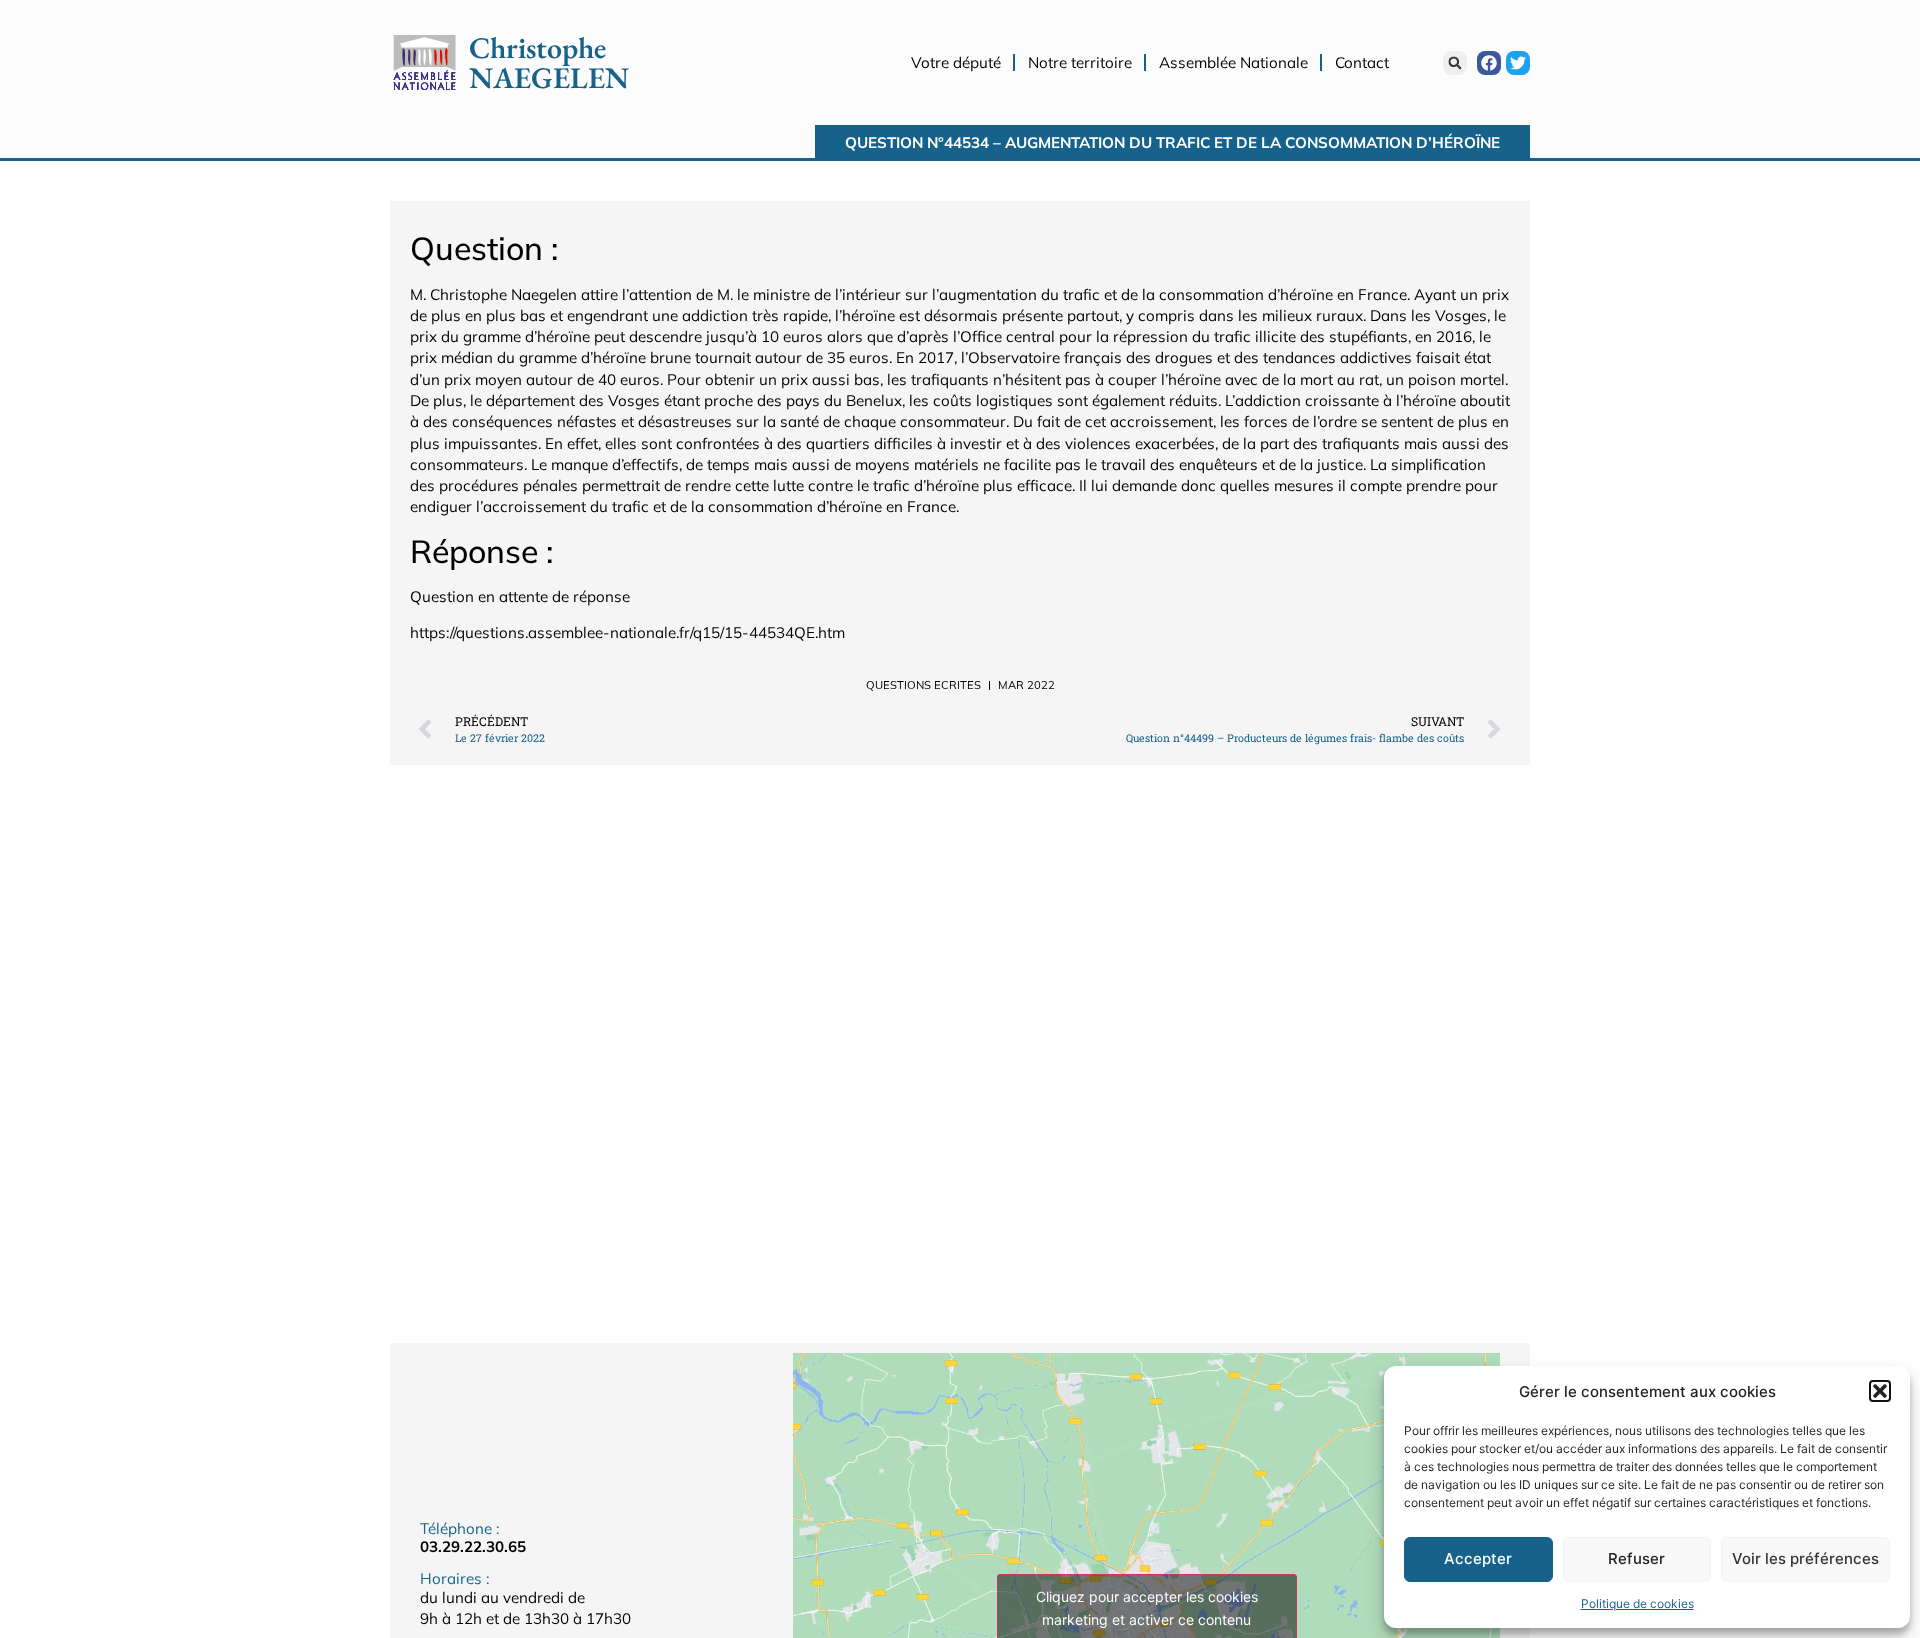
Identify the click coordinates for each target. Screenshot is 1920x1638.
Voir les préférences (1805, 1558)
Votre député (956, 62)
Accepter (1478, 1558)
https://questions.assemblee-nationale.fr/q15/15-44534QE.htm (627, 632)
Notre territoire (1080, 62)
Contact (1362, 62)
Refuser (1636, 1558)
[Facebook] (1489, 63)
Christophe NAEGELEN (549, 62)
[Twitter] (1518, 63)
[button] (1880, 1391)
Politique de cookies (1637, 1603)
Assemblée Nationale (1233, 62)
